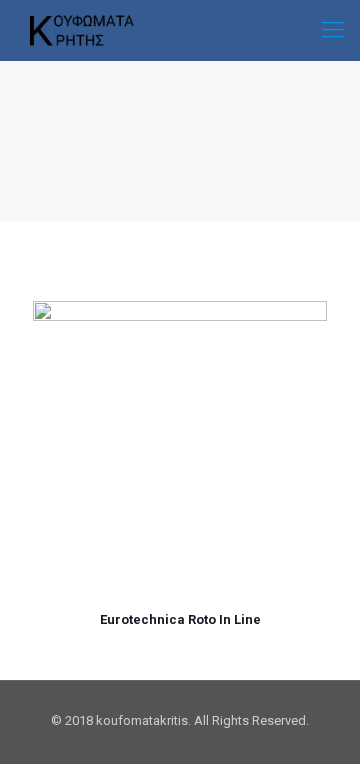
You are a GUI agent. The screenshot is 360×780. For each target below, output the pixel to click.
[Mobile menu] (333, 30)
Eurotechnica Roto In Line (180, 619)
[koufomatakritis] (77, 30)
